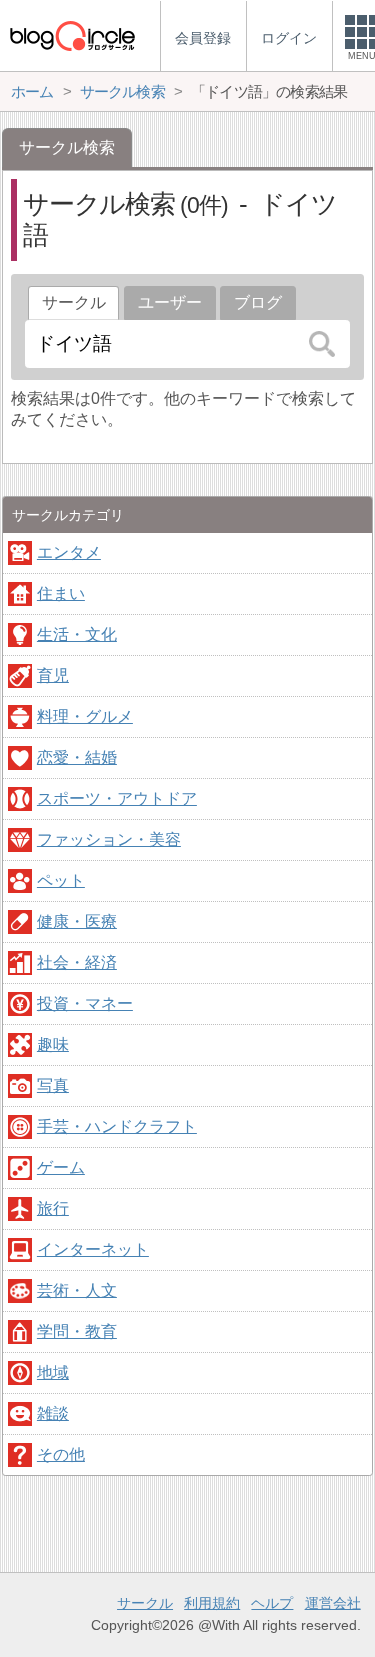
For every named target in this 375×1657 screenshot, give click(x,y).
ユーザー (170, 302)
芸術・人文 (77, 1290)
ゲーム (61, 1167)
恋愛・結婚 (77, 757)
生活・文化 (77, 634)
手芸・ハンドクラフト (117, 1126)
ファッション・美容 (109, 839)
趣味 (53, 1044)
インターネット (93, 1249)
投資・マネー (85, 1003)
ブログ (258, 302)
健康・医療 (77, 921)
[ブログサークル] (72, 35)
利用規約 (212, 1603)
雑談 (53, 1413)
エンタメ (69, 552)
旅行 (53, 1208)
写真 (53, 1085)
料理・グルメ (85, 716)
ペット (61, 880)
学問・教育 (77, 1331)
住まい (61, 593)
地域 (53, 1372)
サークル (145, 1603)
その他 (61, 1454)
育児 (53, 675)
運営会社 (333, 1603)
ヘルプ (272, 1603)
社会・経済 (77, 962)
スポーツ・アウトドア (117, 798)
